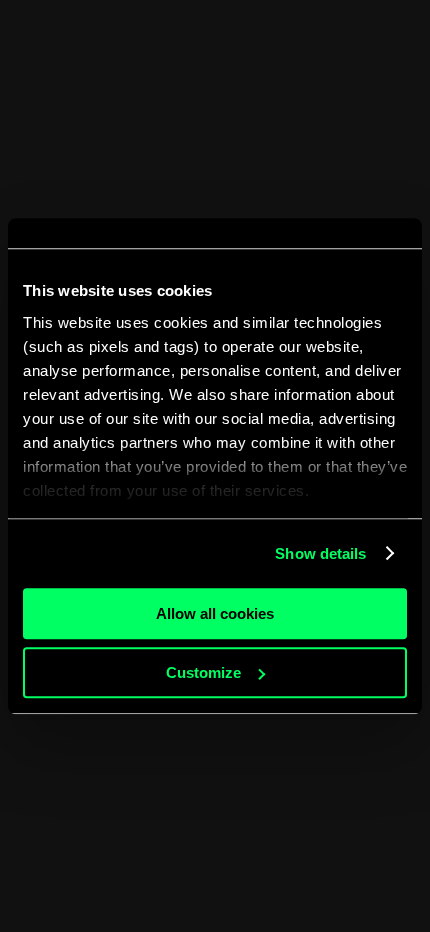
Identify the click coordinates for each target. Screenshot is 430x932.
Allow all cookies (215, 613)
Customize (203, 672)
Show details (320, 553)
